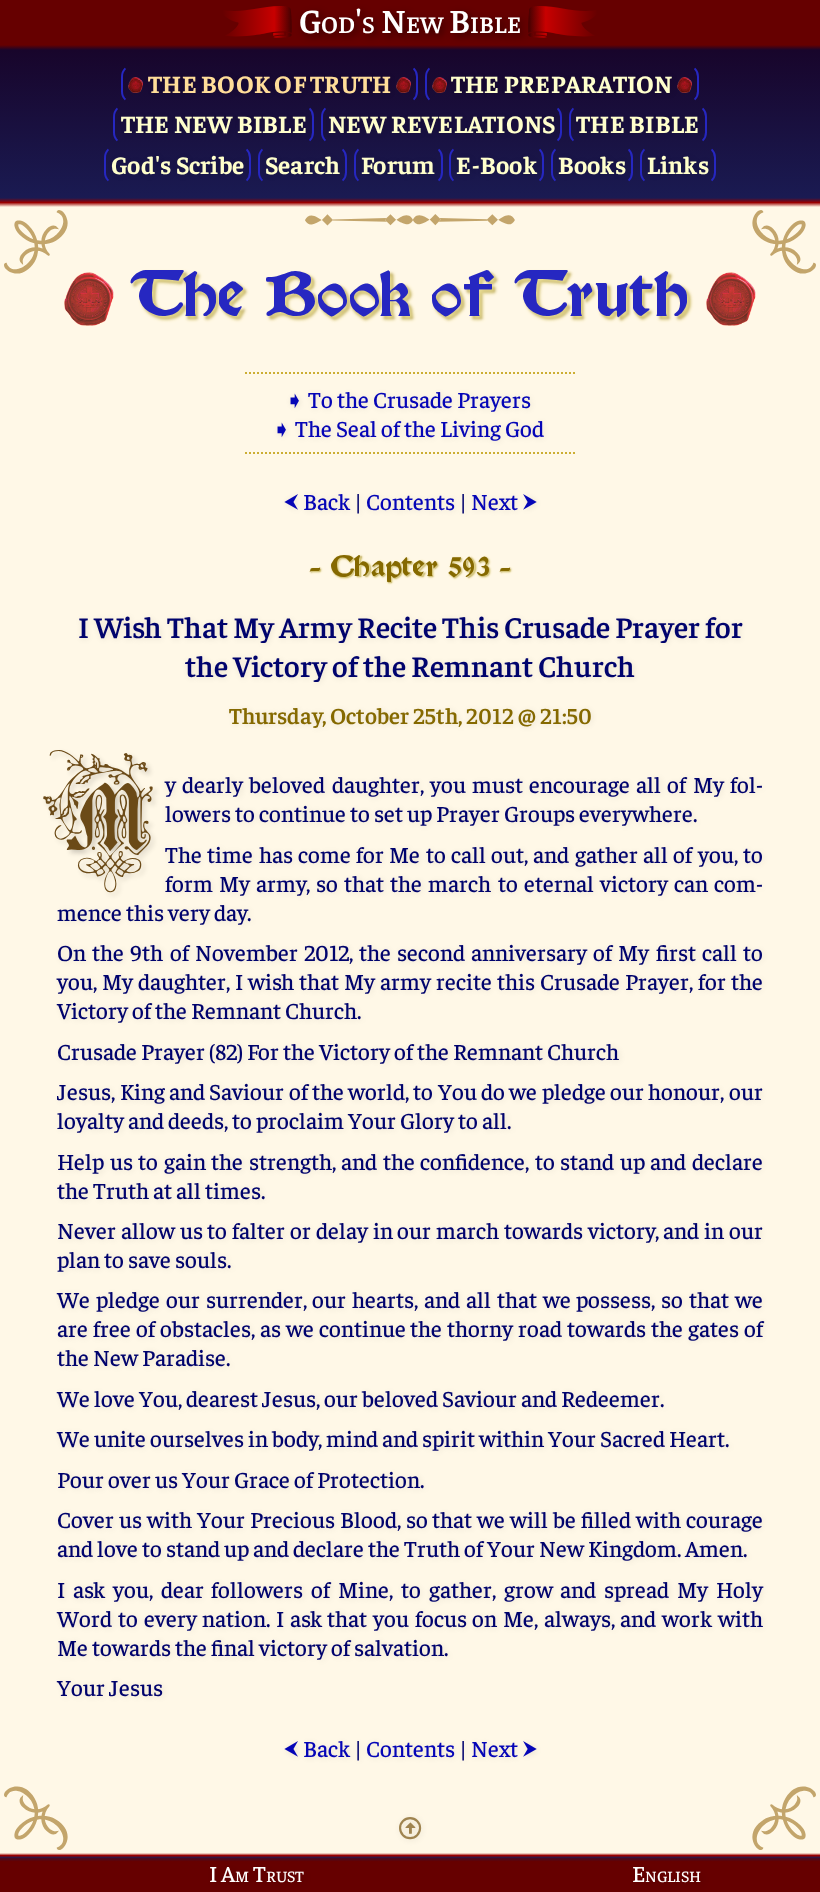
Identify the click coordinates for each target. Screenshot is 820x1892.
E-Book (496, 163)
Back (316, 500)
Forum (398, 163)
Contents (410, 500)
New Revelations (442, 122)
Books (592, 163)
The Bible (637, 122)
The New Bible (214, 122)
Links (678, 163)
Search (303, 163)
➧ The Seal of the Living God (410, 427)
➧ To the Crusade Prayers (410, 398)
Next (504, 500)
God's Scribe (177, 163)
